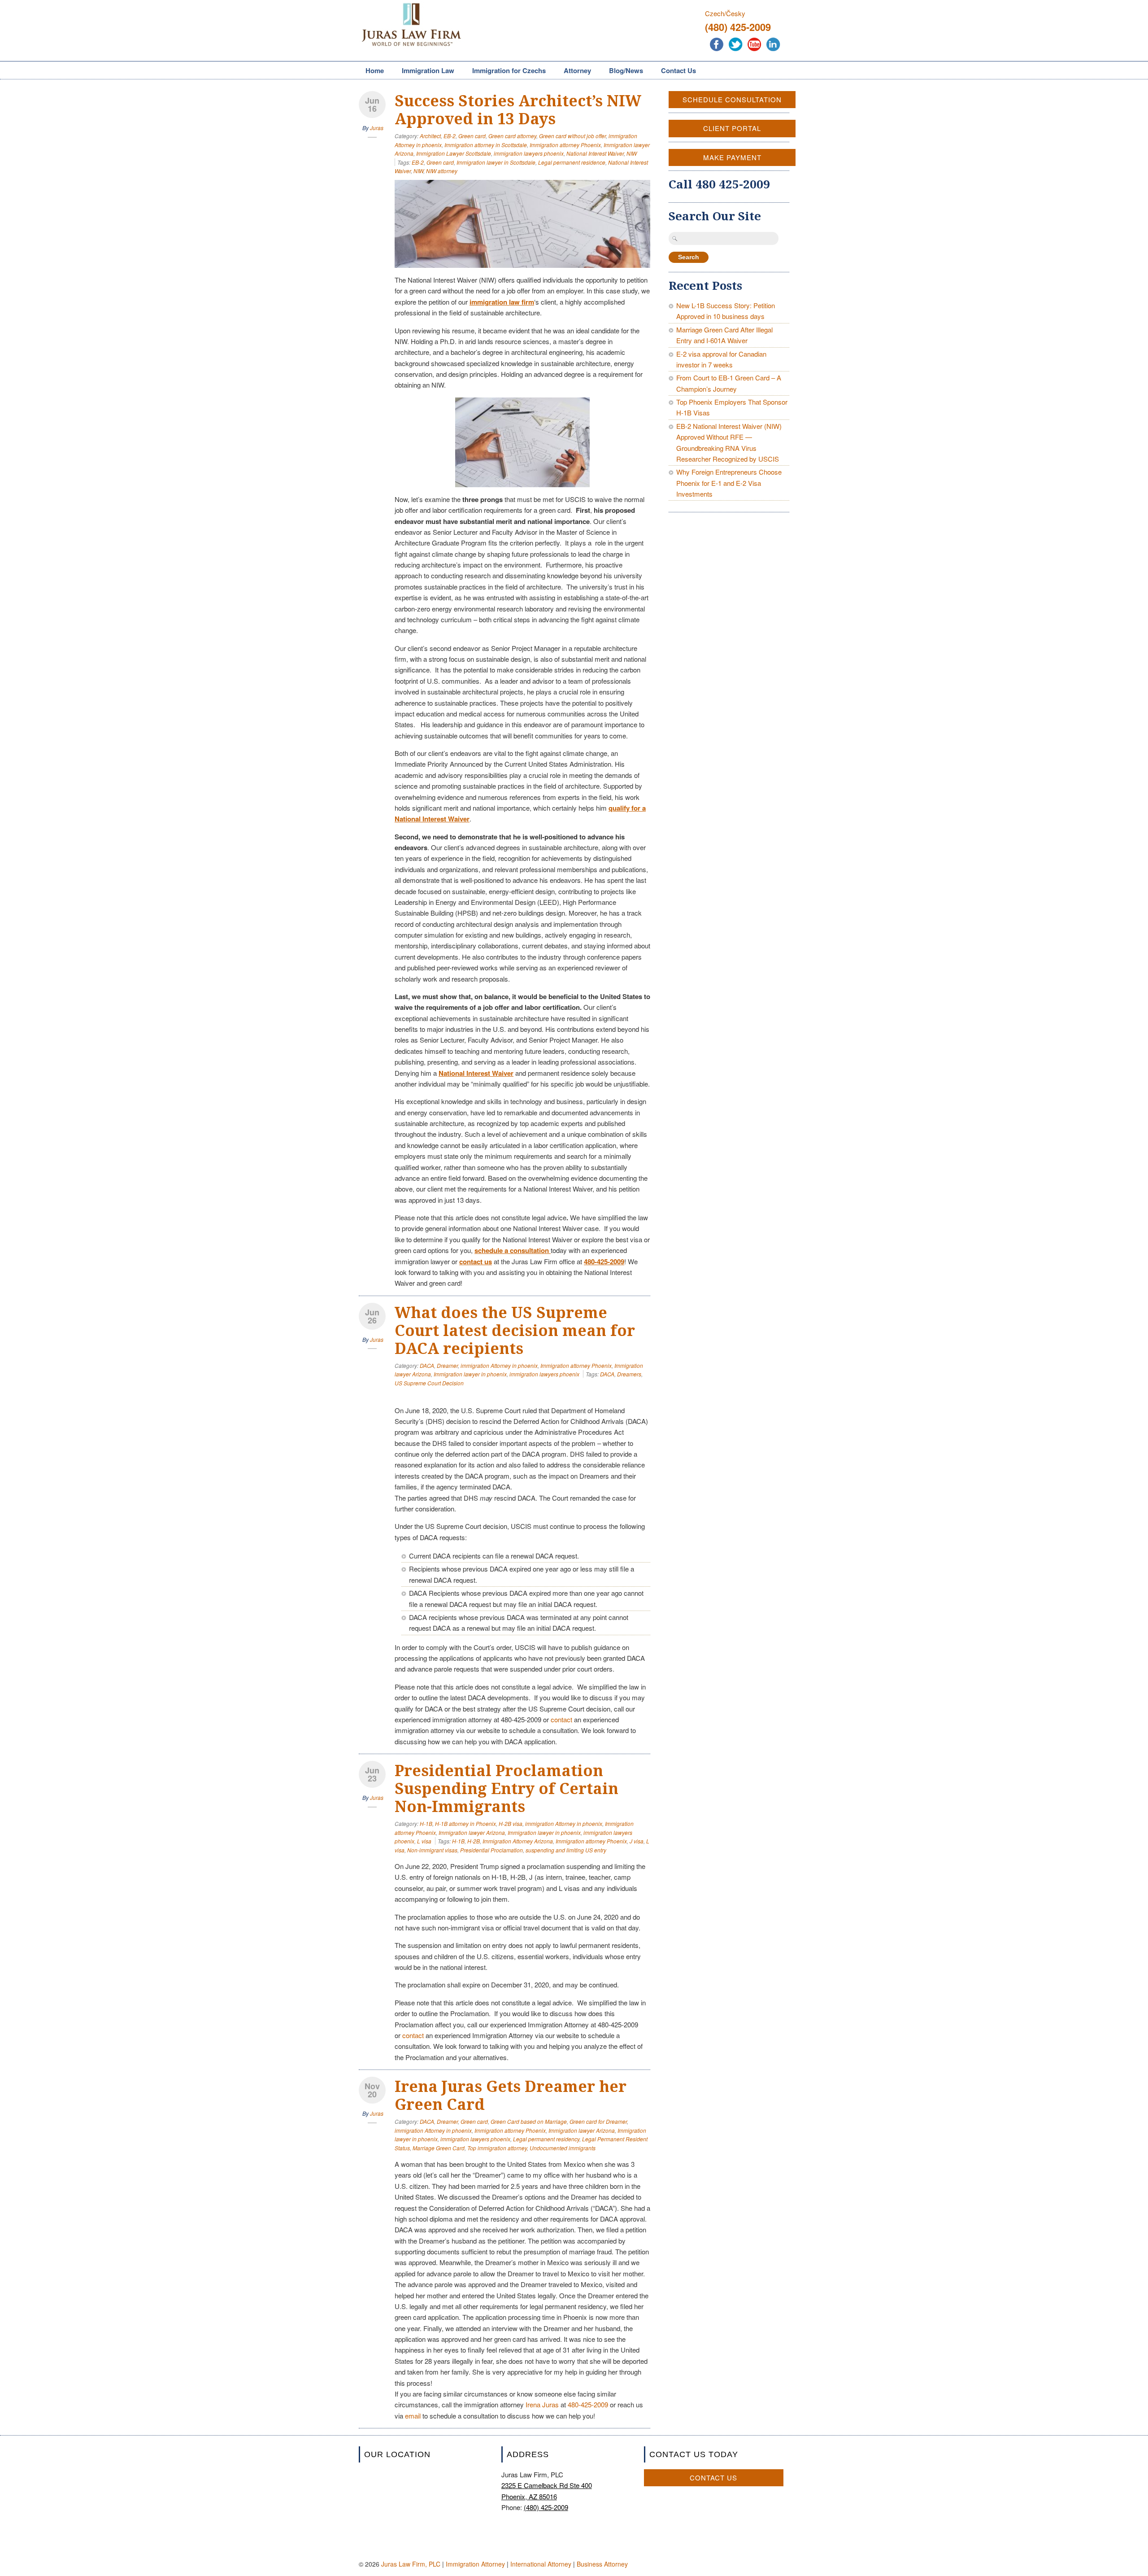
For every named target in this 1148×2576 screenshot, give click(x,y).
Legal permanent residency (546, 2139)
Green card (472, 136)
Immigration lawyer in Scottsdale (496, 162)
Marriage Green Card (439, 2148)
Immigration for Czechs (506, 71)
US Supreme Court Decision (429, 1383)
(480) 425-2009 (738, 27)
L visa (424, 1841)
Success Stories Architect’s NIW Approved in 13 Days (518, 110)
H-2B (474, 1841)
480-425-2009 (588, 2404)
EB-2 (450, 136)
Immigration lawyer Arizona (472, 1832)
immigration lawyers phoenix (529, 153)
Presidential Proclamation (491, 1850)
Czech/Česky (725, 13)
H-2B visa (511, 1823)
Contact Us (678, 70)
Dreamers (629, 1374)
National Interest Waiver (595, 153)
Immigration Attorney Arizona (518, 1841)
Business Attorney (602, 2564)
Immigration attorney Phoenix (565, 145)
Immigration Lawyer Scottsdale (454, 153)
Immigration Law (425, 71)
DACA (427, 1365)
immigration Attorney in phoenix (499, 1365)
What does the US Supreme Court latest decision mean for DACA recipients (515, 1331)
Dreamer (447, 1365)
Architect (430, 136)
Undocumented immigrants (563, 2148)
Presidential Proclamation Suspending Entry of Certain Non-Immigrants (507, 1789)
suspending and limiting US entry (566, 1850)
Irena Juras (542, 2404)
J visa (637, 1841)
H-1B (426, 1823)
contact (561, 1719)
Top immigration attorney (497, 2148)
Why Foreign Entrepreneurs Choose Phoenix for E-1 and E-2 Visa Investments (729, 483)
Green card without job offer (572, 136)
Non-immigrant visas (432, 1850)
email (413, 2416)
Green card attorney (512, 136)
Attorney (574, 71)
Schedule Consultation (732, 99)
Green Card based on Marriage (529, 2121)
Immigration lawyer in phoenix (470, 1374)
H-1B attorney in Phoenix (465, 1823)
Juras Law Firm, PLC (411, 2564)
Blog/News (626, 70)
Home (375, 70)
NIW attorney (442, 171)
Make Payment (732, 157)
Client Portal (732, 128)
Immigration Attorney (475, 2564)
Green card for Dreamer (598, 2121)
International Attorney (541, 2564)
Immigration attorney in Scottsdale (486, 145)
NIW (632, 153)
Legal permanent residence (572, 162)
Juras (377, 128)
